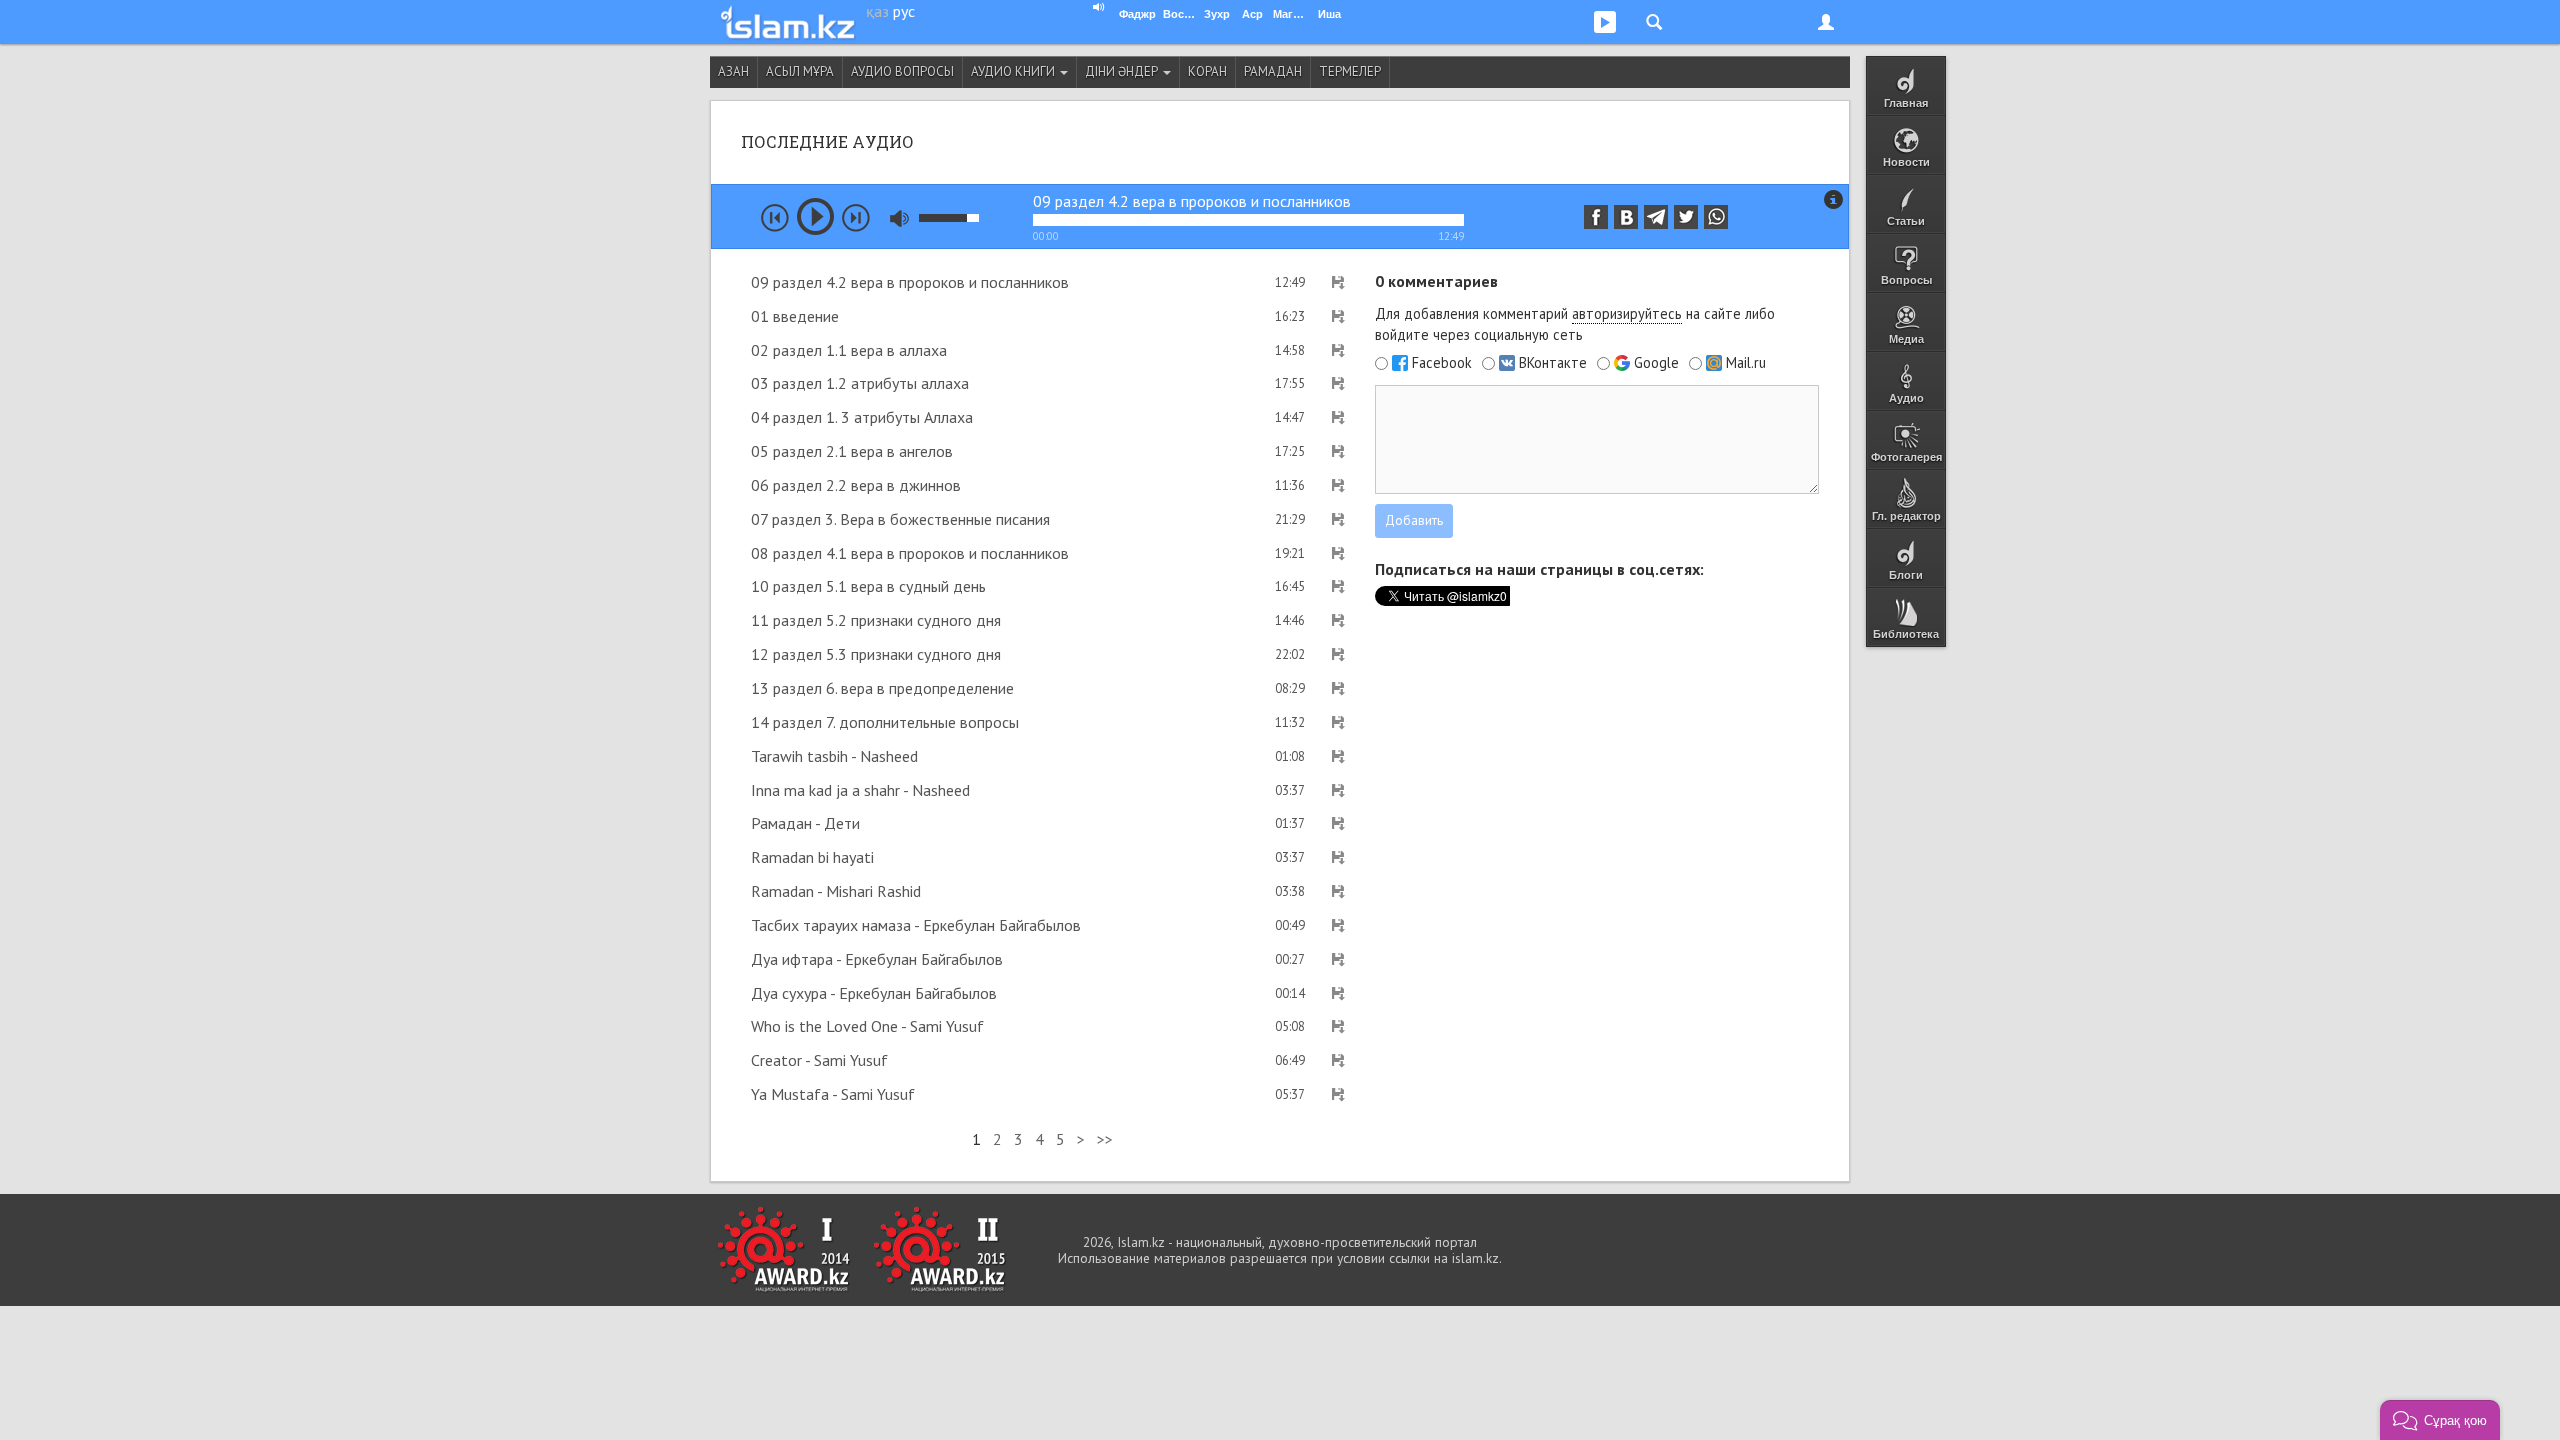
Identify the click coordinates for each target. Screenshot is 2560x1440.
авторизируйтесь (1627, 313)
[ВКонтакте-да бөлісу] (1626, 217)
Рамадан (1273, 71)
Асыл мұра (800, 71)
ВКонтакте (1553, 363)
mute (899, 218)
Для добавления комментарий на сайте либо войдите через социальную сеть (1575, 324)
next (856, 218)
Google (1656, 363)
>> (1105, 1139)
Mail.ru (1746, 363)
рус (904, 11)
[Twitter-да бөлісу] (1686, 217)
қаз (877, 11)
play (815, 216)
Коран (1207, 71)
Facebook (1442, 363)
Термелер (1350, 71)
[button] (2440, 1420)
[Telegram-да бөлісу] (1656, 217)
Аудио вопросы (902, 71)
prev (775, 218)
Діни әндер (1123, 71)
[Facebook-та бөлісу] (1596, 217)
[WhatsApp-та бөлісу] (1716, 217)
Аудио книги (1014, 71)
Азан (733, 71)
